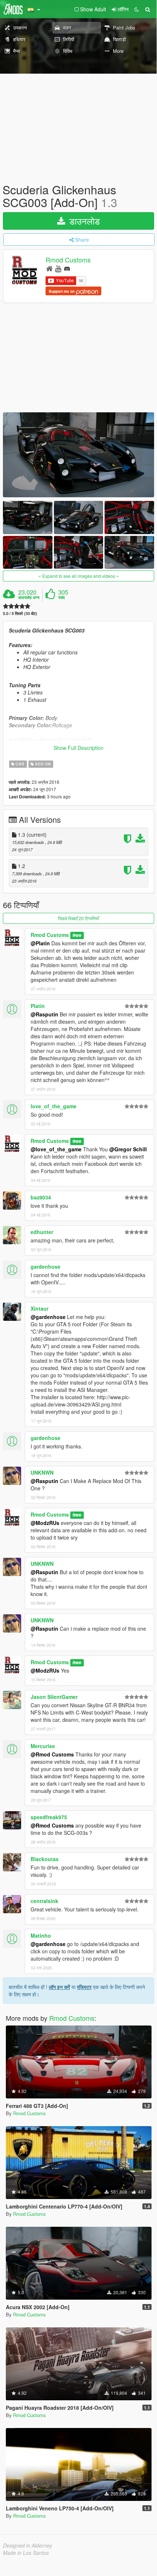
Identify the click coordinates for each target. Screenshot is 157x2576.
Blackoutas (45, 1859)
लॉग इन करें (59, 1987)
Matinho (41, 1935)
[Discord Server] (67, 268)
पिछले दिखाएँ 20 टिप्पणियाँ (78, 918)
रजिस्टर (84, 1987)
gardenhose (46, 1266)
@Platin (40, 943)
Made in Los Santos (26, 2553)
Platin (38, 1006)
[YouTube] (58, 268)
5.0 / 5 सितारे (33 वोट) (20, 613)
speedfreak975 (49, 1817)
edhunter (42, 1232)
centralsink (44, 1901)
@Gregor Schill (128, 1149)
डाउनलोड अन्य (29, 598)
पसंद (62, 598)
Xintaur (40, 1308)
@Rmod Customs (52, 1754)
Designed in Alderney (28, 2545)
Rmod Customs (68, 260)
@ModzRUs (45, 1523)
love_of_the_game (54, 1106)
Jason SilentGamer (54, 1697)
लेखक (77, 935)
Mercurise (43, 1746)
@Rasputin (44, 1014)
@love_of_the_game (56, 1149)
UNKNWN (42, 1472)
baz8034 (41, 1197)
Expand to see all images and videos (79, 576)
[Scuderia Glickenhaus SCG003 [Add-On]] (78, 455)
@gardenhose (48, 1317)
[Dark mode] (137, 9)
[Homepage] (49, 268)
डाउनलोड (83, 221)
